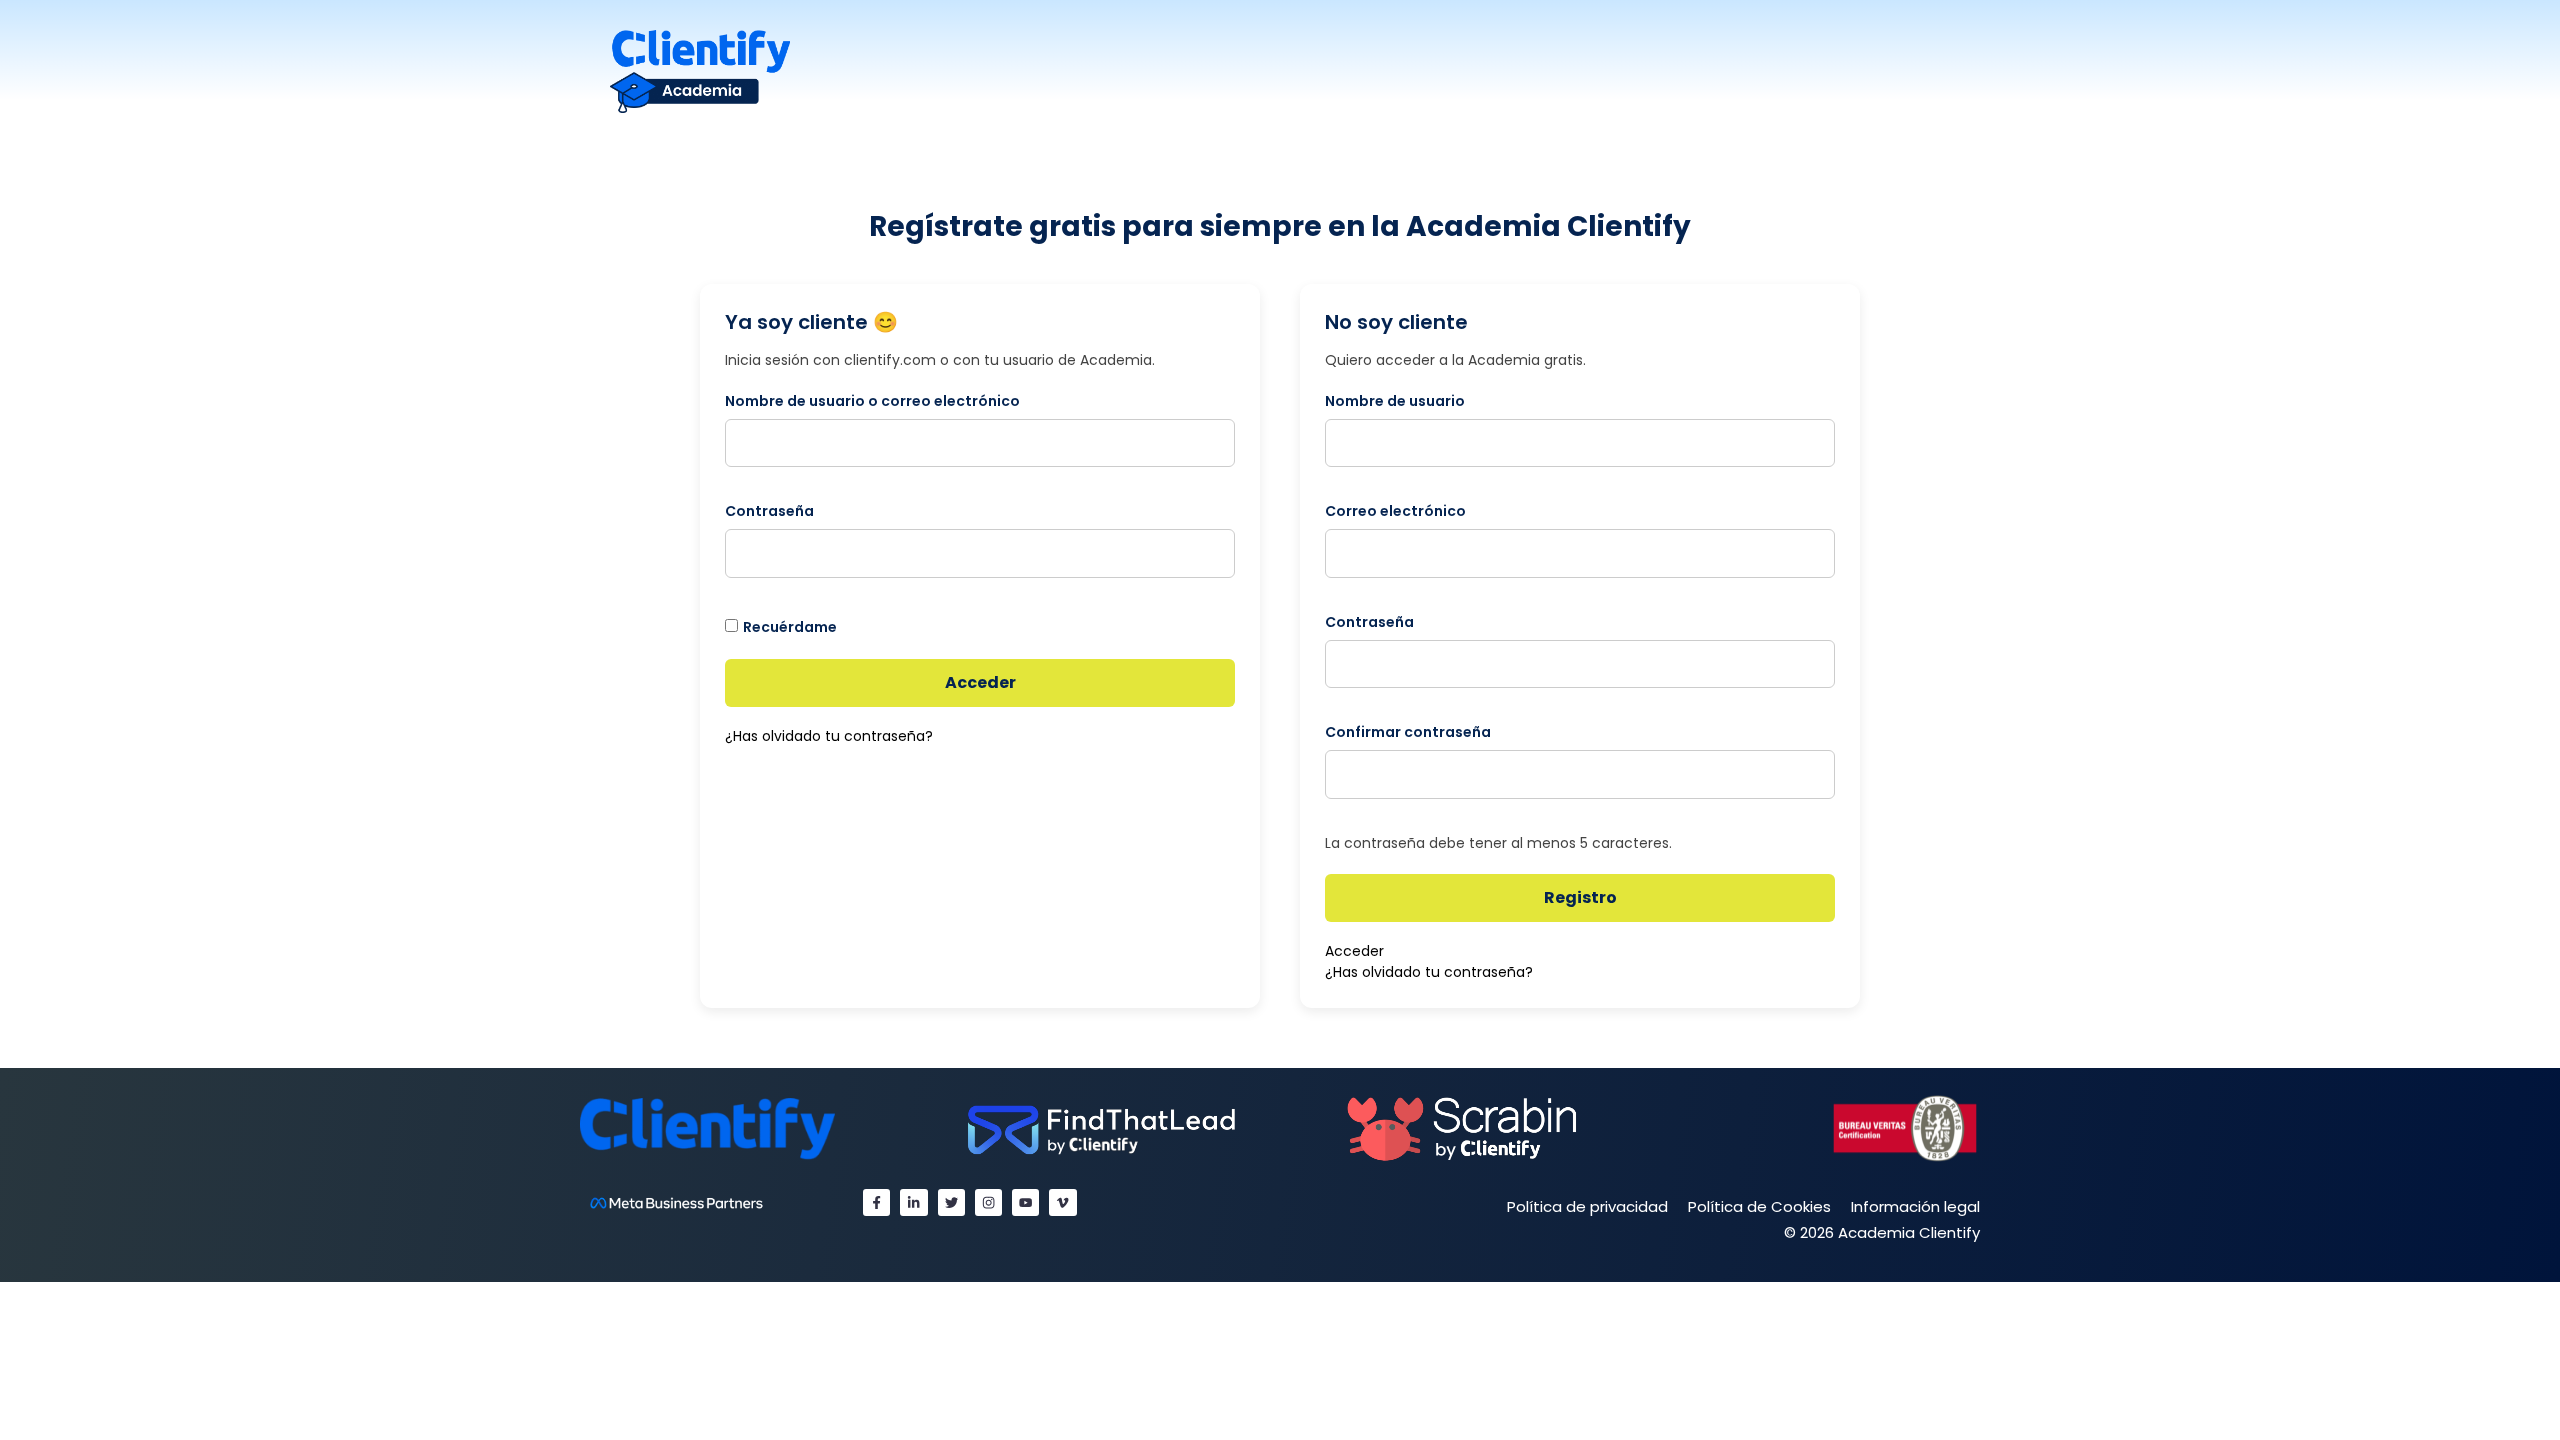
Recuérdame (790, 627)
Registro (1580, 897)
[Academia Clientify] (700, 70)
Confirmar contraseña (1408, 732)
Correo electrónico (1395, 511)
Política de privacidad (1587, 1206)
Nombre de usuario (1395, 401)
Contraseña (769, 511)
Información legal (1915, 1206)
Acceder (980, 682)
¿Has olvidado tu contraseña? (829, 736)
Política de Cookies (1759, 1206)
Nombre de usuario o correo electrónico (872, 401)
